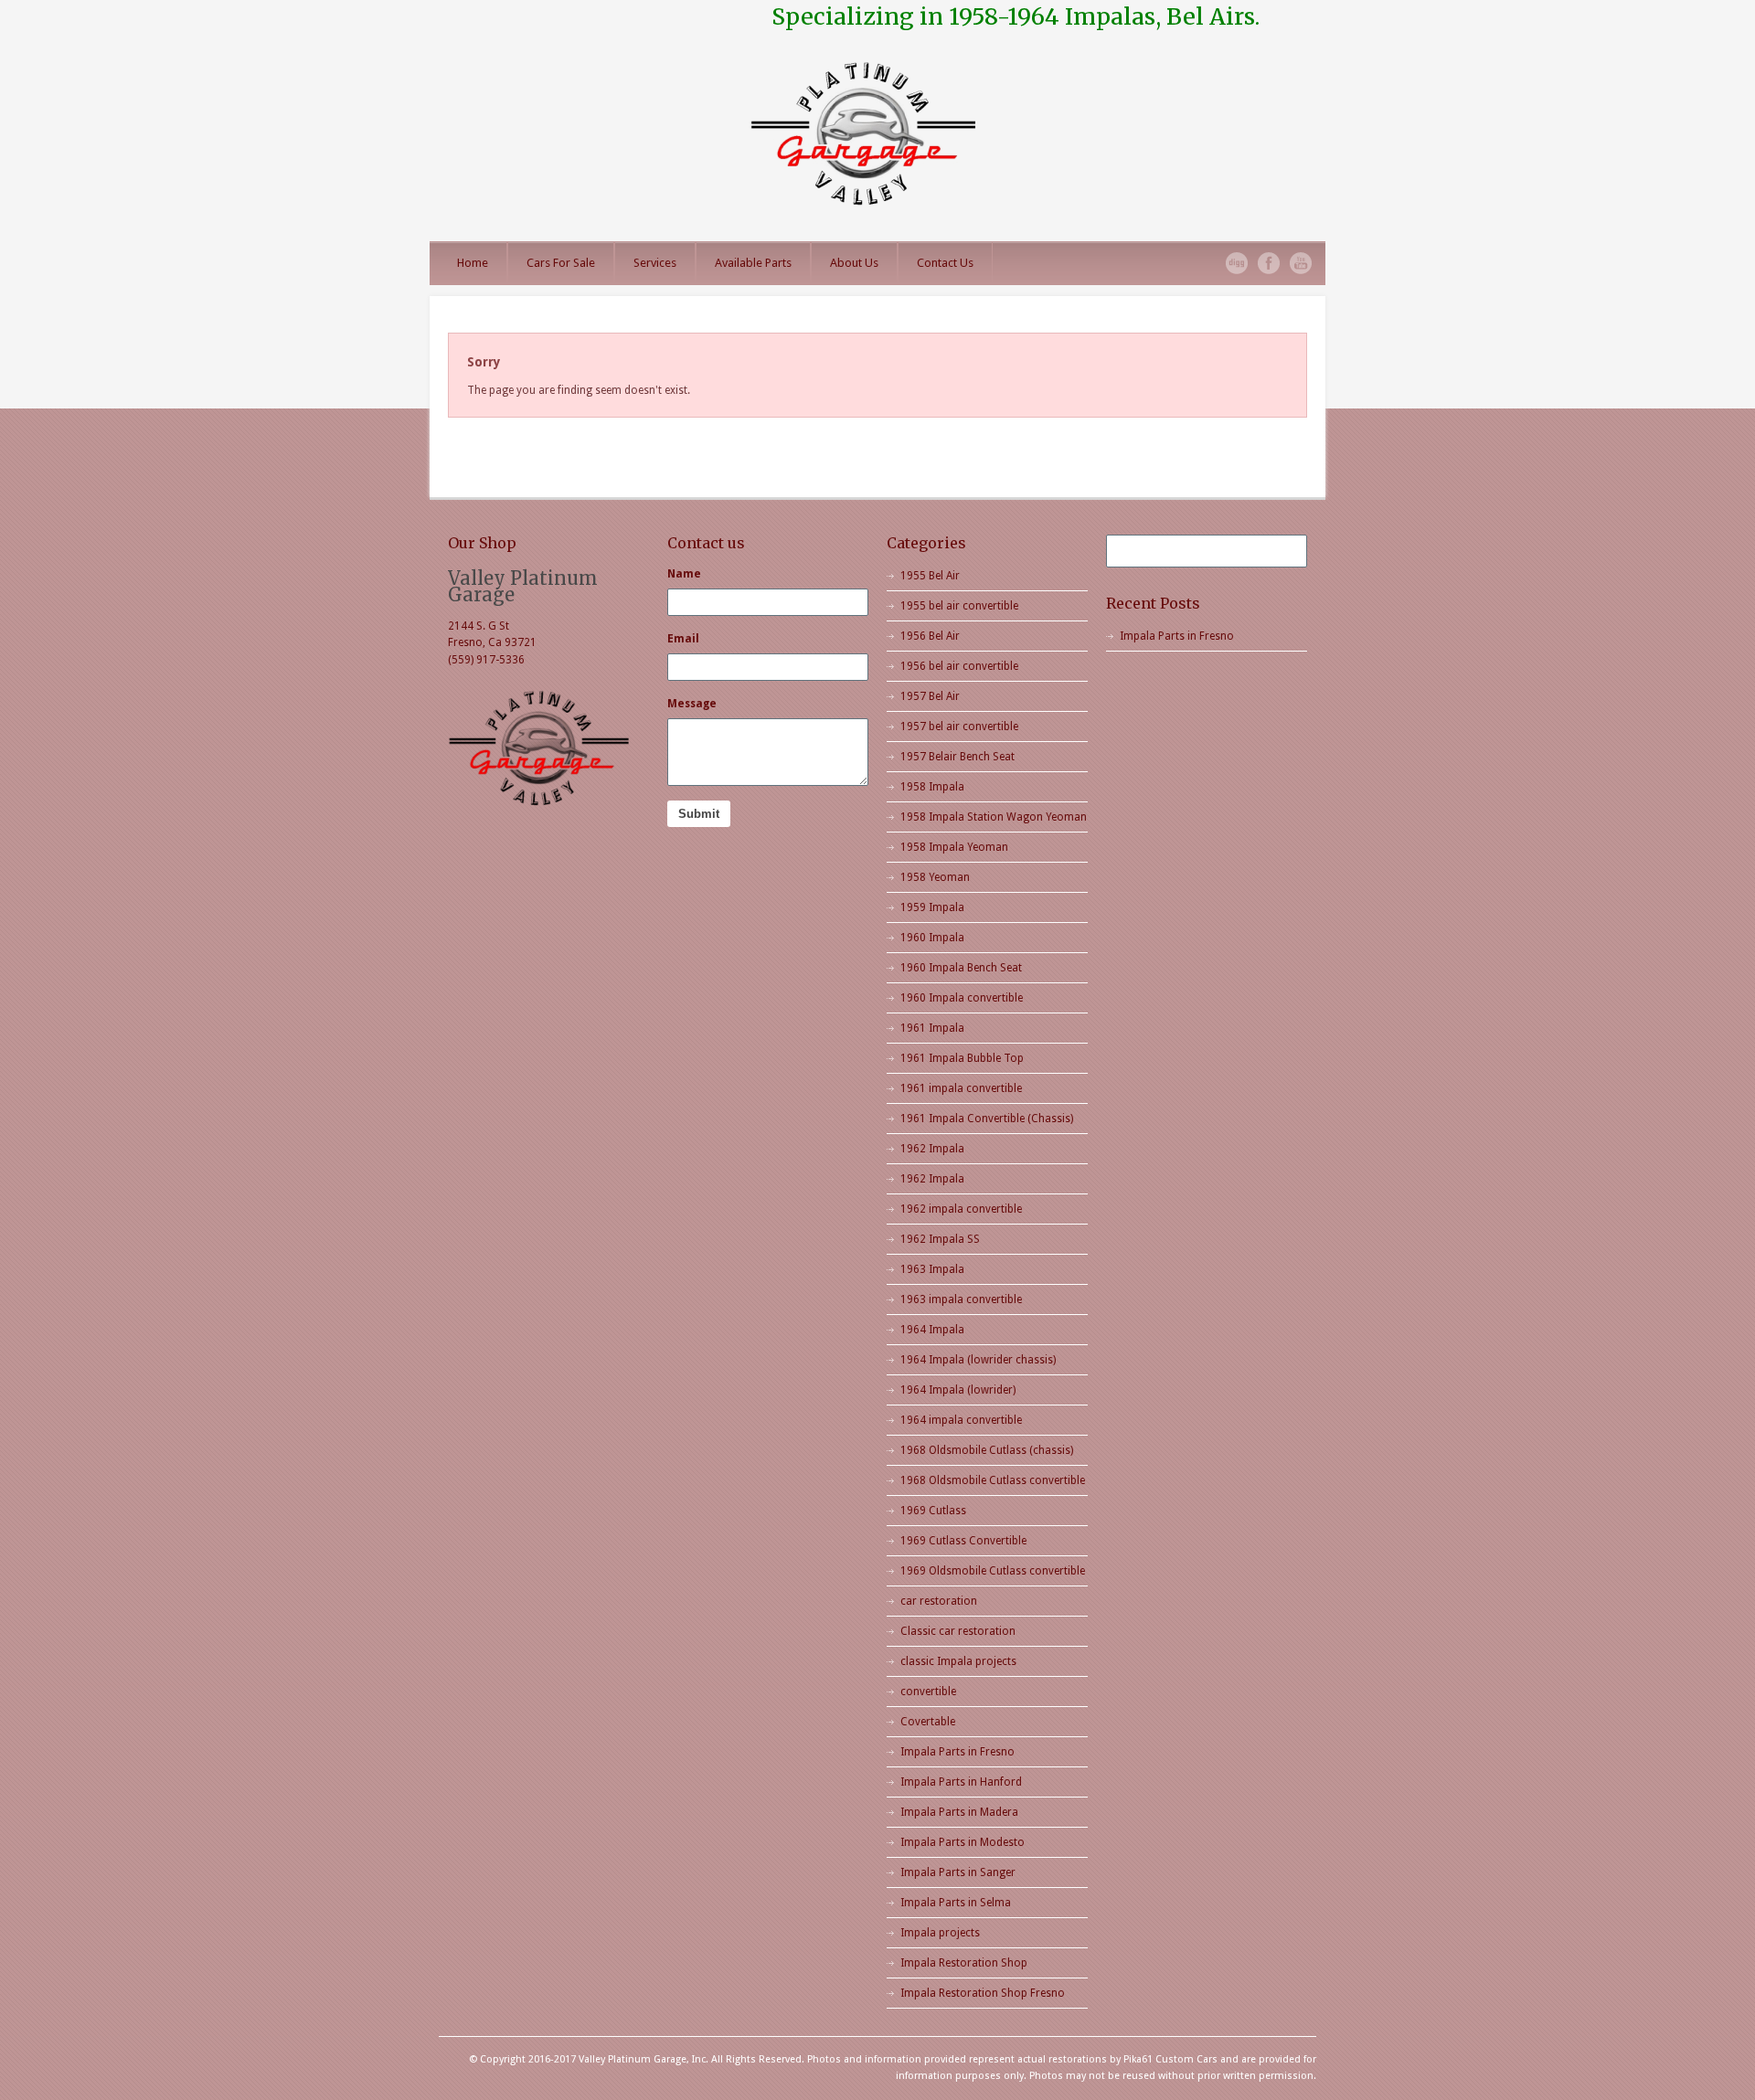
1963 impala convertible (961, 1299)
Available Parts (753, 263)
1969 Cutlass (933, 1511)
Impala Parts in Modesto (963, 1842)
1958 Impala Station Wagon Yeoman (994, 817)
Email (683, 639)
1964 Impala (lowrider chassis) (978, 1360)
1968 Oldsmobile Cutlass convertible (993, 1480)
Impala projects (940, 1933)
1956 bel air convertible (959, 666)
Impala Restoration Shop (964, 1963)
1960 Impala (932, 938)
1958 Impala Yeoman (954, 847)
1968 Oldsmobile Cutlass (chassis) (987, 1450)
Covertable (928, 1722)
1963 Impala (932, 1269)
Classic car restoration (958, 1631)
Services (655, 263)
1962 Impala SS (940, 1239)
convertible (928, 1692)
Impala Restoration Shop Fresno (983, 1993)
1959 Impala (932, 907)
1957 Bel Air (930, 696)
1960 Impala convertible (962, 998)
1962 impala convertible (961, 1209)
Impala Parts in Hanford (961, 1782)
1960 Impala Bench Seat (961, 968)
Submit (699, 814)
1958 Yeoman (935, 877)
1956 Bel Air (930, 636)
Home (473, 263)
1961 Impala (932, 1028)
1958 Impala (932, 787)
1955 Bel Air (930, 576)
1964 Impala (932, 1330)
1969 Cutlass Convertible (963, 1541)
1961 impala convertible (961, 1088)
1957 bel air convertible (959, 727)
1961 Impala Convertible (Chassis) (987, 1119)
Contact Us (945, 263)
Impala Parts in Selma (956, 1903)
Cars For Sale (561, 263)
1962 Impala (932, 1149)
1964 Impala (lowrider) (958, 1390)
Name (684, 574)
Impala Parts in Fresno (957, 1752)
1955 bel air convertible (959, 606)
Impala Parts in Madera (959, 1812)
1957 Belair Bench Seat (957, 757)
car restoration (939, 1601)
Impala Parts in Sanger (958, 1872)
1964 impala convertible (961, 1420)
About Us (854, 263)
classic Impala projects (958, 1661)
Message (692, 704)
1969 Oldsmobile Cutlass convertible (993, 1571)
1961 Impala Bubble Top (962, 1058)
